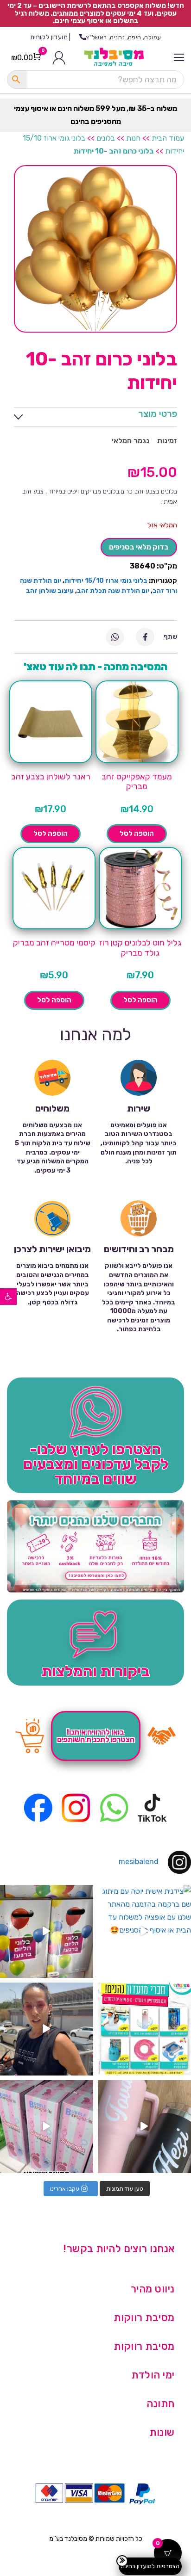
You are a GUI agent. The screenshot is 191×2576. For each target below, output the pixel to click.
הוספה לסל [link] (137, 834)
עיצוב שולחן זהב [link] (50, 591)
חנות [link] (133, 138)
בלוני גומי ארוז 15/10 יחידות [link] (106, 581)
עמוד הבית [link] (168, 138)
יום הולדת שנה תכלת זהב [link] (113, 591)
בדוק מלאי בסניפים (139, 547)
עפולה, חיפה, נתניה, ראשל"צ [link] (123, 37)
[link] (8, 1297)
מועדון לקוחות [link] (49, 37)
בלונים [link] (106, 138)
